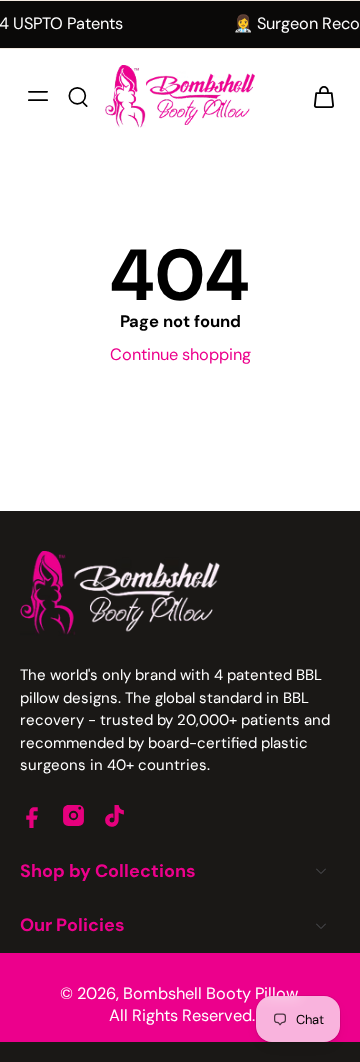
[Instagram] (73, 815)
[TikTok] (114, 815)
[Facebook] (32, 815)
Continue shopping (180, 354)
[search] (78, 96)
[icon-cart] (318, 96)
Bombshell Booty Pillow (210, 993)
